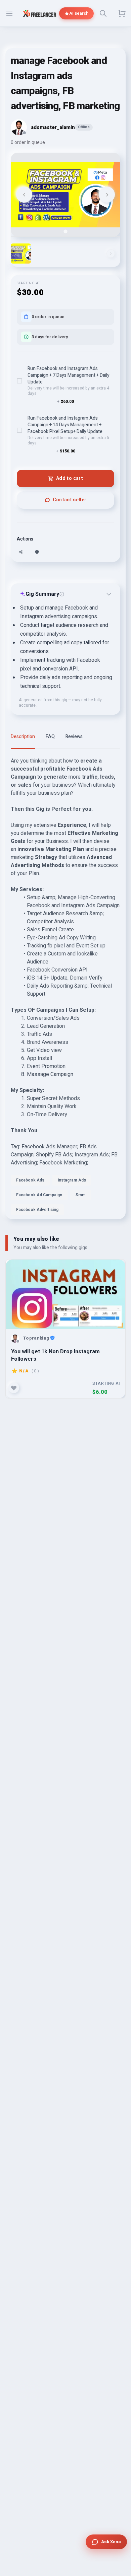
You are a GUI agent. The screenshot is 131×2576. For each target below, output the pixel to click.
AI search (79, 13)
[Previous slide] (24, 195)
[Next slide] (107, 195)
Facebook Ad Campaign (39, 1195)
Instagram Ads (72, 1180)
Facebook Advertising (37, 1210)
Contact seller (70, 500)
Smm (81, 1195)
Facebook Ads (30, 1180)
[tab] (65, 231)
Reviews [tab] (74, 737)
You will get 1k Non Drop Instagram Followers (55, 1355)
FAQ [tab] (50, 737)
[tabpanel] (65, 988)
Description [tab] (23, 737)
